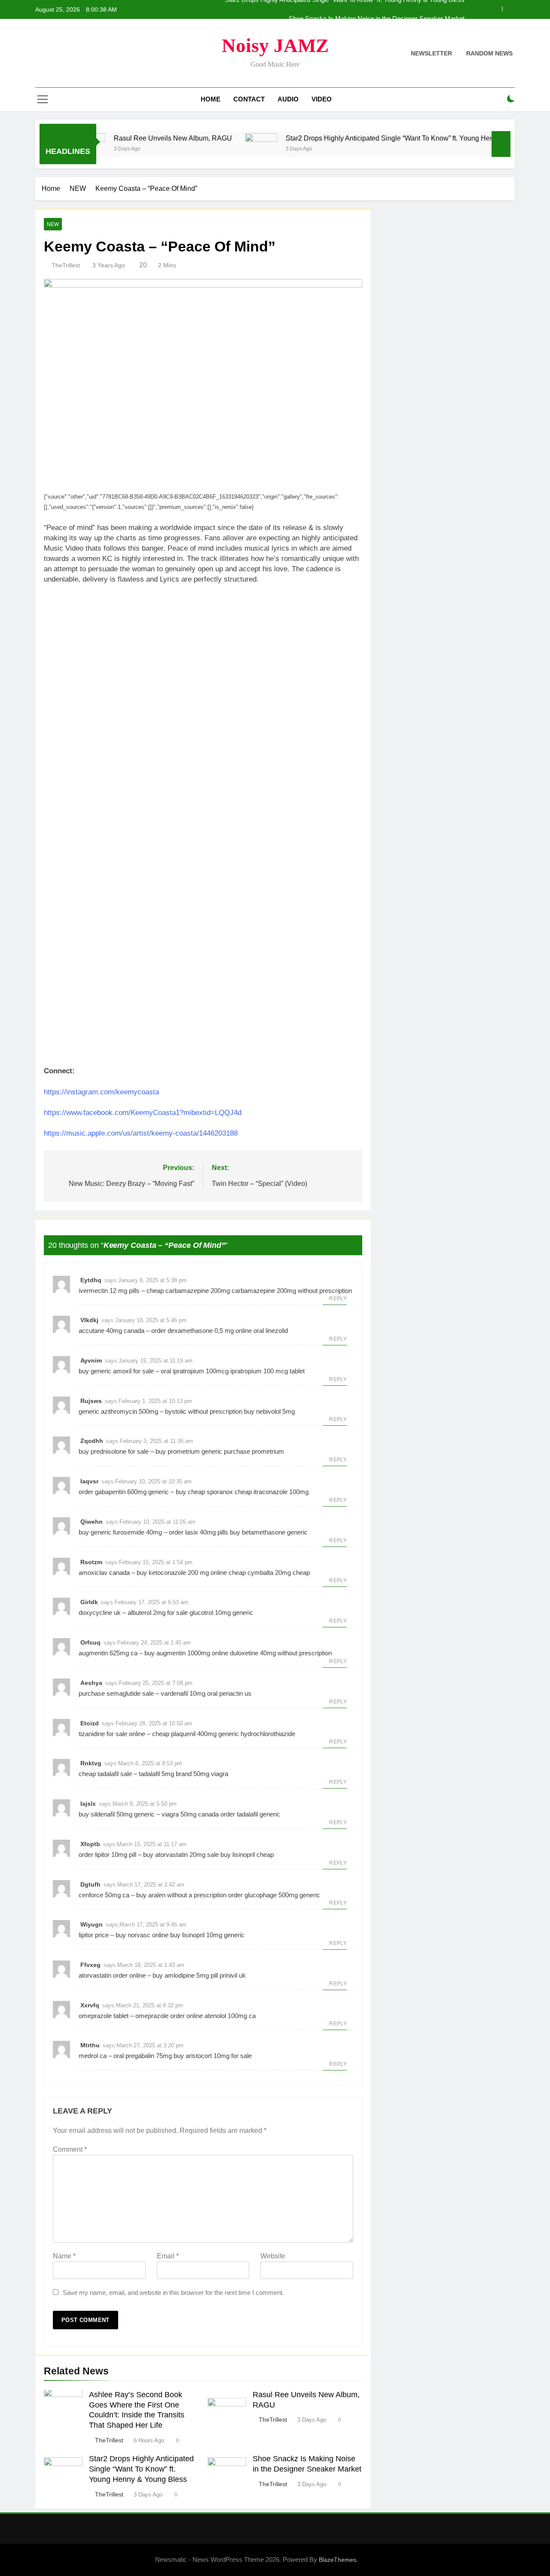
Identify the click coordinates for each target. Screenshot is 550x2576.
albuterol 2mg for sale (158, 1613)
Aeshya (91, 1683)
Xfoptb (90, 1844)
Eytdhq (91, 1280)
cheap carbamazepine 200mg (188, 1291)
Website (273, 2256)
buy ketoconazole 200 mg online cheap (191, 1573)
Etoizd (90, 1723)
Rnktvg (91, 1763)
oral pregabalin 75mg (143, 2056)
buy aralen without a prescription (181, 1895)
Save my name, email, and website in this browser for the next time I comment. (173, 2293)
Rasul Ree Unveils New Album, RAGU (130, 138)
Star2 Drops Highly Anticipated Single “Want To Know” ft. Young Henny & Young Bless (374, 138)
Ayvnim (91, 1360)
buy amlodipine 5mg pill (185, 1975)
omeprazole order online (169, 2016)
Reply (338, 1299)
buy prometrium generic (189, 1451)
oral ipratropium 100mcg (195, 1371)
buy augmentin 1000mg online (186, 1653)
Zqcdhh (92, 1441)
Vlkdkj (89, 1320)
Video (322, 99)
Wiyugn (92, 1924)
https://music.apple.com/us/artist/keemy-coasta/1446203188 (141, 1133)
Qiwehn (92, 1522)
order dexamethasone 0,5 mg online (202, 1331)
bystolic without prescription (204, 1411)
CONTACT (249, 99)
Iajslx (88, 1804)
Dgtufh (90, 1884)
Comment (70, 2149)
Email (168, 2256)
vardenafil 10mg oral (189, 1693)
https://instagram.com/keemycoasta (101, 1092)
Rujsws (91, 1401)
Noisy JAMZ (275, 46)
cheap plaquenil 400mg (184, 1734)
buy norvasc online (142, 1935)
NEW (53, 224)
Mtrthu (90, 2045)
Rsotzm (91, 1562)
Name (64, 2256)
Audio (288, 99)
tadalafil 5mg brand (165, 1774)
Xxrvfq (90, 2005)
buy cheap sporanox (204, 1492)
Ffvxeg (90, 1965)
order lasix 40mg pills (199, 1532)
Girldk (89, 1602)
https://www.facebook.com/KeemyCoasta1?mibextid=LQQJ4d (143, 1113)
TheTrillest (66, 265)
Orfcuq (90, 1642)
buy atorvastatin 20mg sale (181, 1855)
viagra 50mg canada (190, 1814)
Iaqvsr (89, 1481)
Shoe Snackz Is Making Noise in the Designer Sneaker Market (377, 9)
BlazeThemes (338, 2560)
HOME (211, 99)
